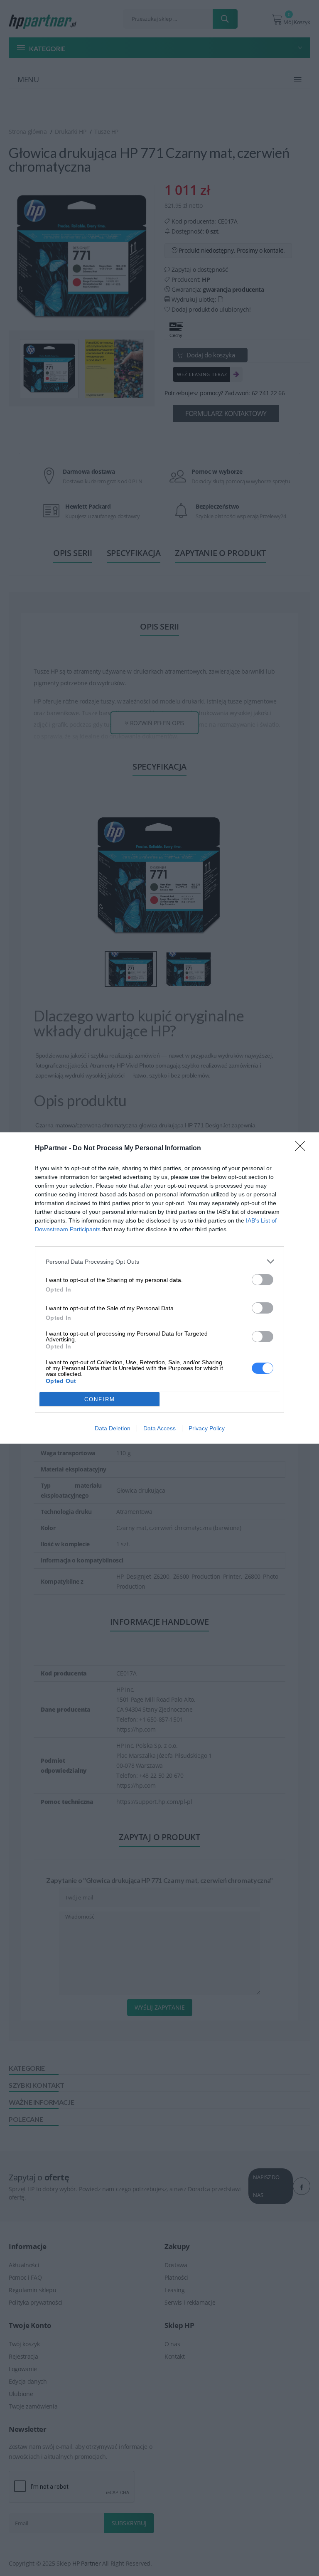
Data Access (159, 1428)
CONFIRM (100, 1399)
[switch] (263, 1280)
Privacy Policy (207, 1428)
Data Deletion (113, 1428)
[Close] (303, 1149)
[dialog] (159, 1288)
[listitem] (159, 1261)
